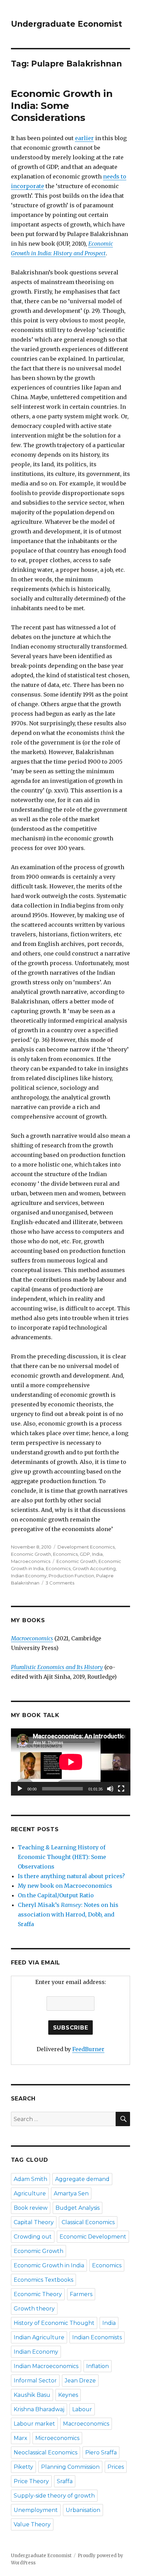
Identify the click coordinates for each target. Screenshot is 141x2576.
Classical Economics (88, 2222)
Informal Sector (35, 2381)
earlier (84, 138)
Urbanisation (83, 2510)
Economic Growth (31, 1554)
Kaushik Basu (32, 2395)
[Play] (20, 1789)
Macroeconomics (31, 1561)
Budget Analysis (78, 2208)
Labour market (34, 2424)
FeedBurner (88, 2049)
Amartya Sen (71, 2193)
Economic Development (93, 2237)
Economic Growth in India (49, 2265)
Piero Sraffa (101, 2452)
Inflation (98, 2366)
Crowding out (33, 2237)
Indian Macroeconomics (46, 2366)
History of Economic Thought (54, 2323)
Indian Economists (97, 2337)
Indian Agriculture (39, 2337)
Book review (31, 2208)
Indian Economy (29, 1576)
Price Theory (31, 2481)
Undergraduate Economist (67, 24)
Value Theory (32, 2524)
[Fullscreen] (121, 1789)
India (97, 1554)
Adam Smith (30, 2179)
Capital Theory (34, 2222)
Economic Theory (38, 2294)
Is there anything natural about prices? (71, 1876)
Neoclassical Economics (46, 2452)
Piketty (23, 2467)
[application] (71, 1762)
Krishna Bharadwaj (39, 2409)
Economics (65, 1554)
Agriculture (30, 2193)
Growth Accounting (94, 1568)
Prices (116, 2467)
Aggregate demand (82, 2179)
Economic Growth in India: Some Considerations (62, 106)
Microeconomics (57, 2438)
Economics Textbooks (43, 2280)
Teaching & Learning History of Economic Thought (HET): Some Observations (62, 1857)
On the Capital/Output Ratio (56, 1895)
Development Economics (86, 1547)
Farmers (81, 2294)
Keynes (68, 2395)
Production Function (71, 1576)
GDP (85, 1554)
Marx (21, 2438)
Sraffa (65, 2481)
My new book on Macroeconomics (65, 1886)
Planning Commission (70, 2467)
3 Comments (60, 1583)
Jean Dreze (80, 2381)
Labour (82, 2409)
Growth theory (34, 2309)
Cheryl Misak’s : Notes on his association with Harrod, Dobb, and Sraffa (68, 1914)
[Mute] (110, 1789)
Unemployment (36, 2510)
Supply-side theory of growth (54, 2496)
